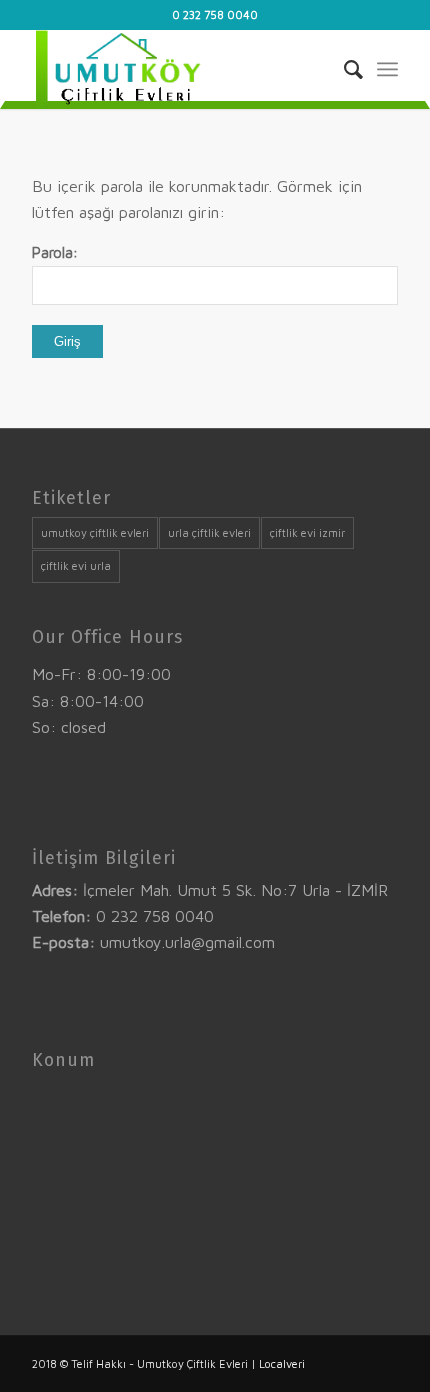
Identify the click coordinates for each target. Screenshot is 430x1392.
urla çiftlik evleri (209, 532)
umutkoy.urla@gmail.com (187, 942)
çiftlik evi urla (76, 565)
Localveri (282, 1363)
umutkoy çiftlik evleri (95, 532)
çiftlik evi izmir (307, 532)
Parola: (55, 252)
